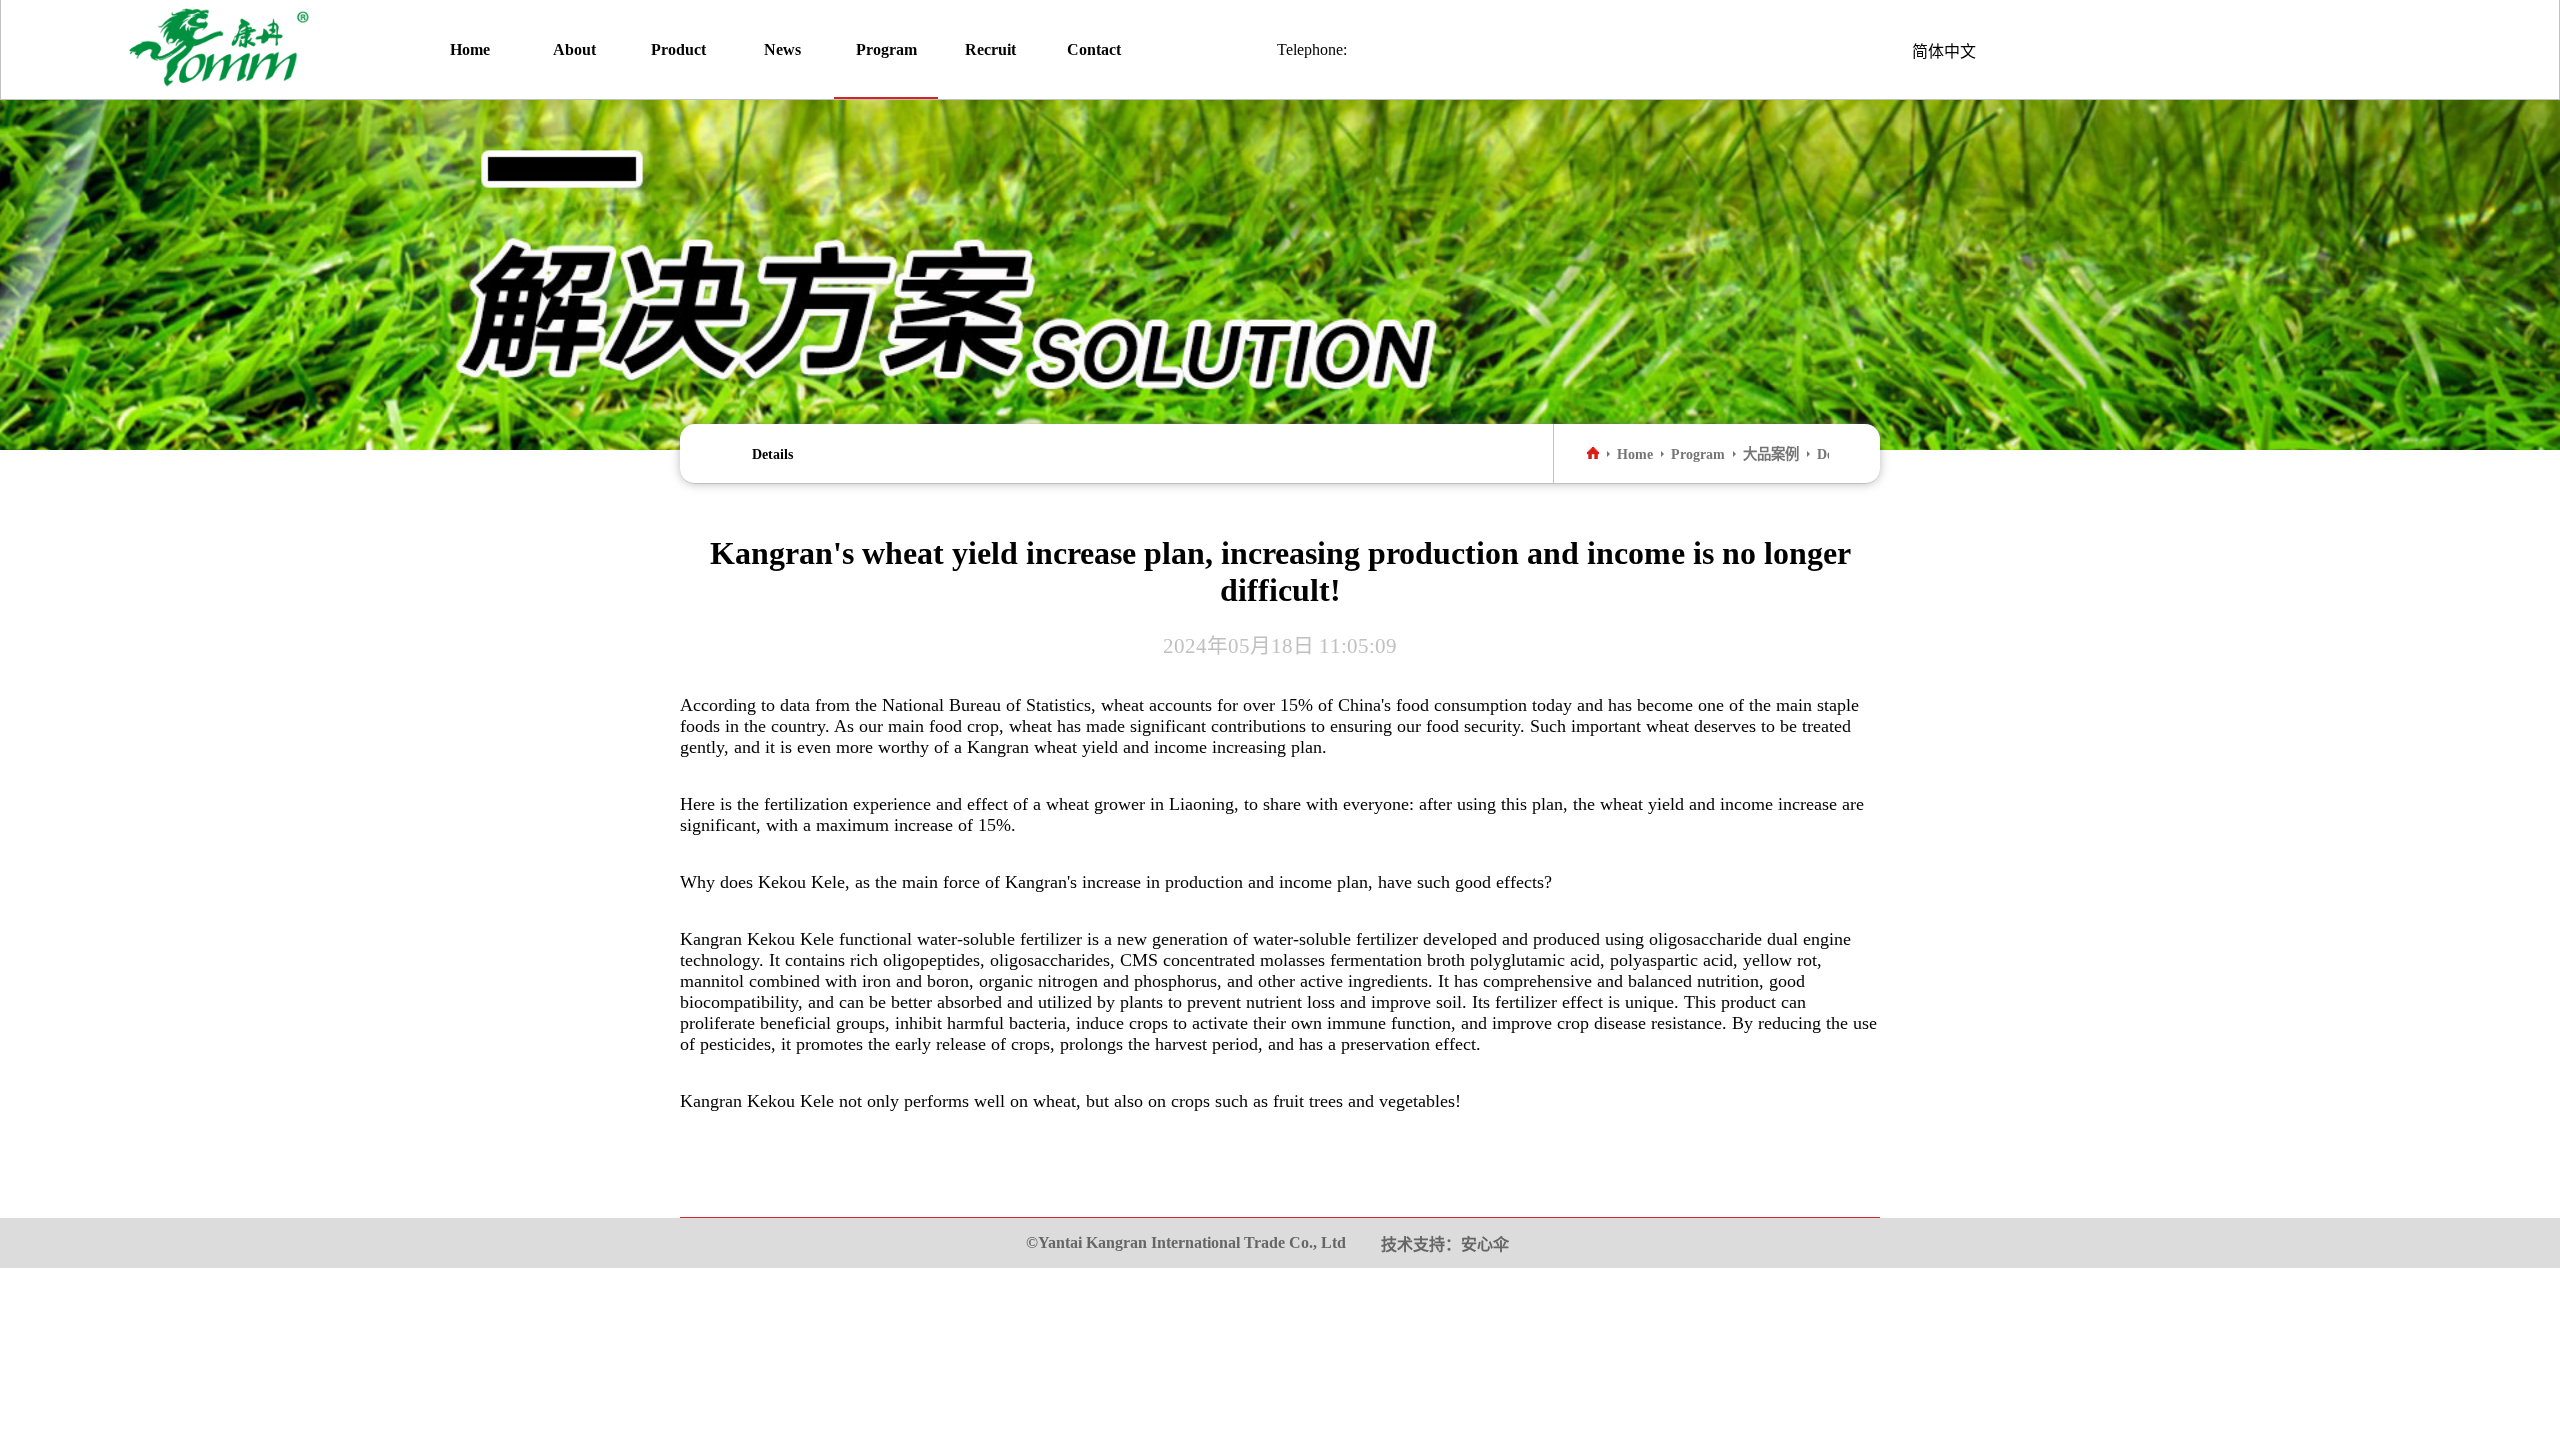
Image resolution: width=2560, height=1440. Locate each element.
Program (886, 49)
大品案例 (1771, 454)
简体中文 (1944, 51)
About (574, 49)
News (782, 49)
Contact (1094, 49)
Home (470, 49)
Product (678, 49)
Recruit (990, 49)
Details (772, 454)
